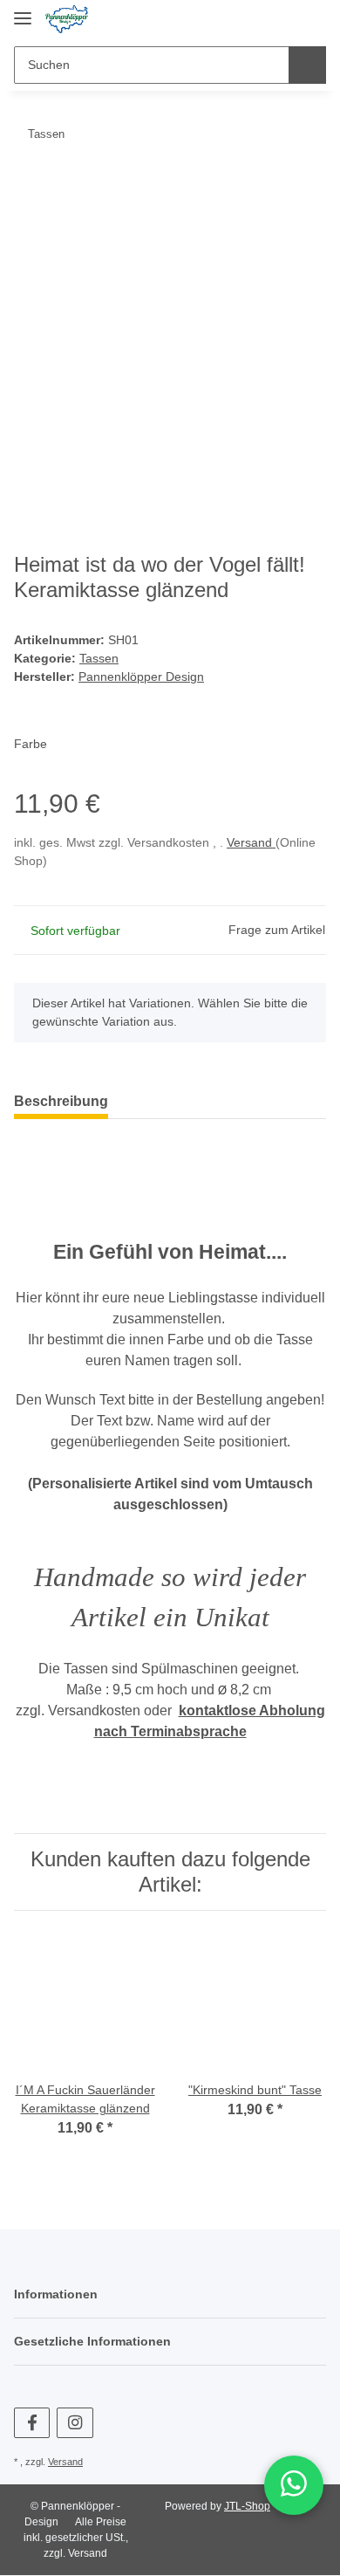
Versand (251, 842)
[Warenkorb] (310, 19)
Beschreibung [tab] (61, 1101)
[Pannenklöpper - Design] (67, 20)
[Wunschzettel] (282, 19)
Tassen (99, 658)
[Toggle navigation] (23, 11)
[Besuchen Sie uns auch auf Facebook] (32, 2423)
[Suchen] (307, 65)
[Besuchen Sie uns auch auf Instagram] (75, 2423)
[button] (254, 19)
